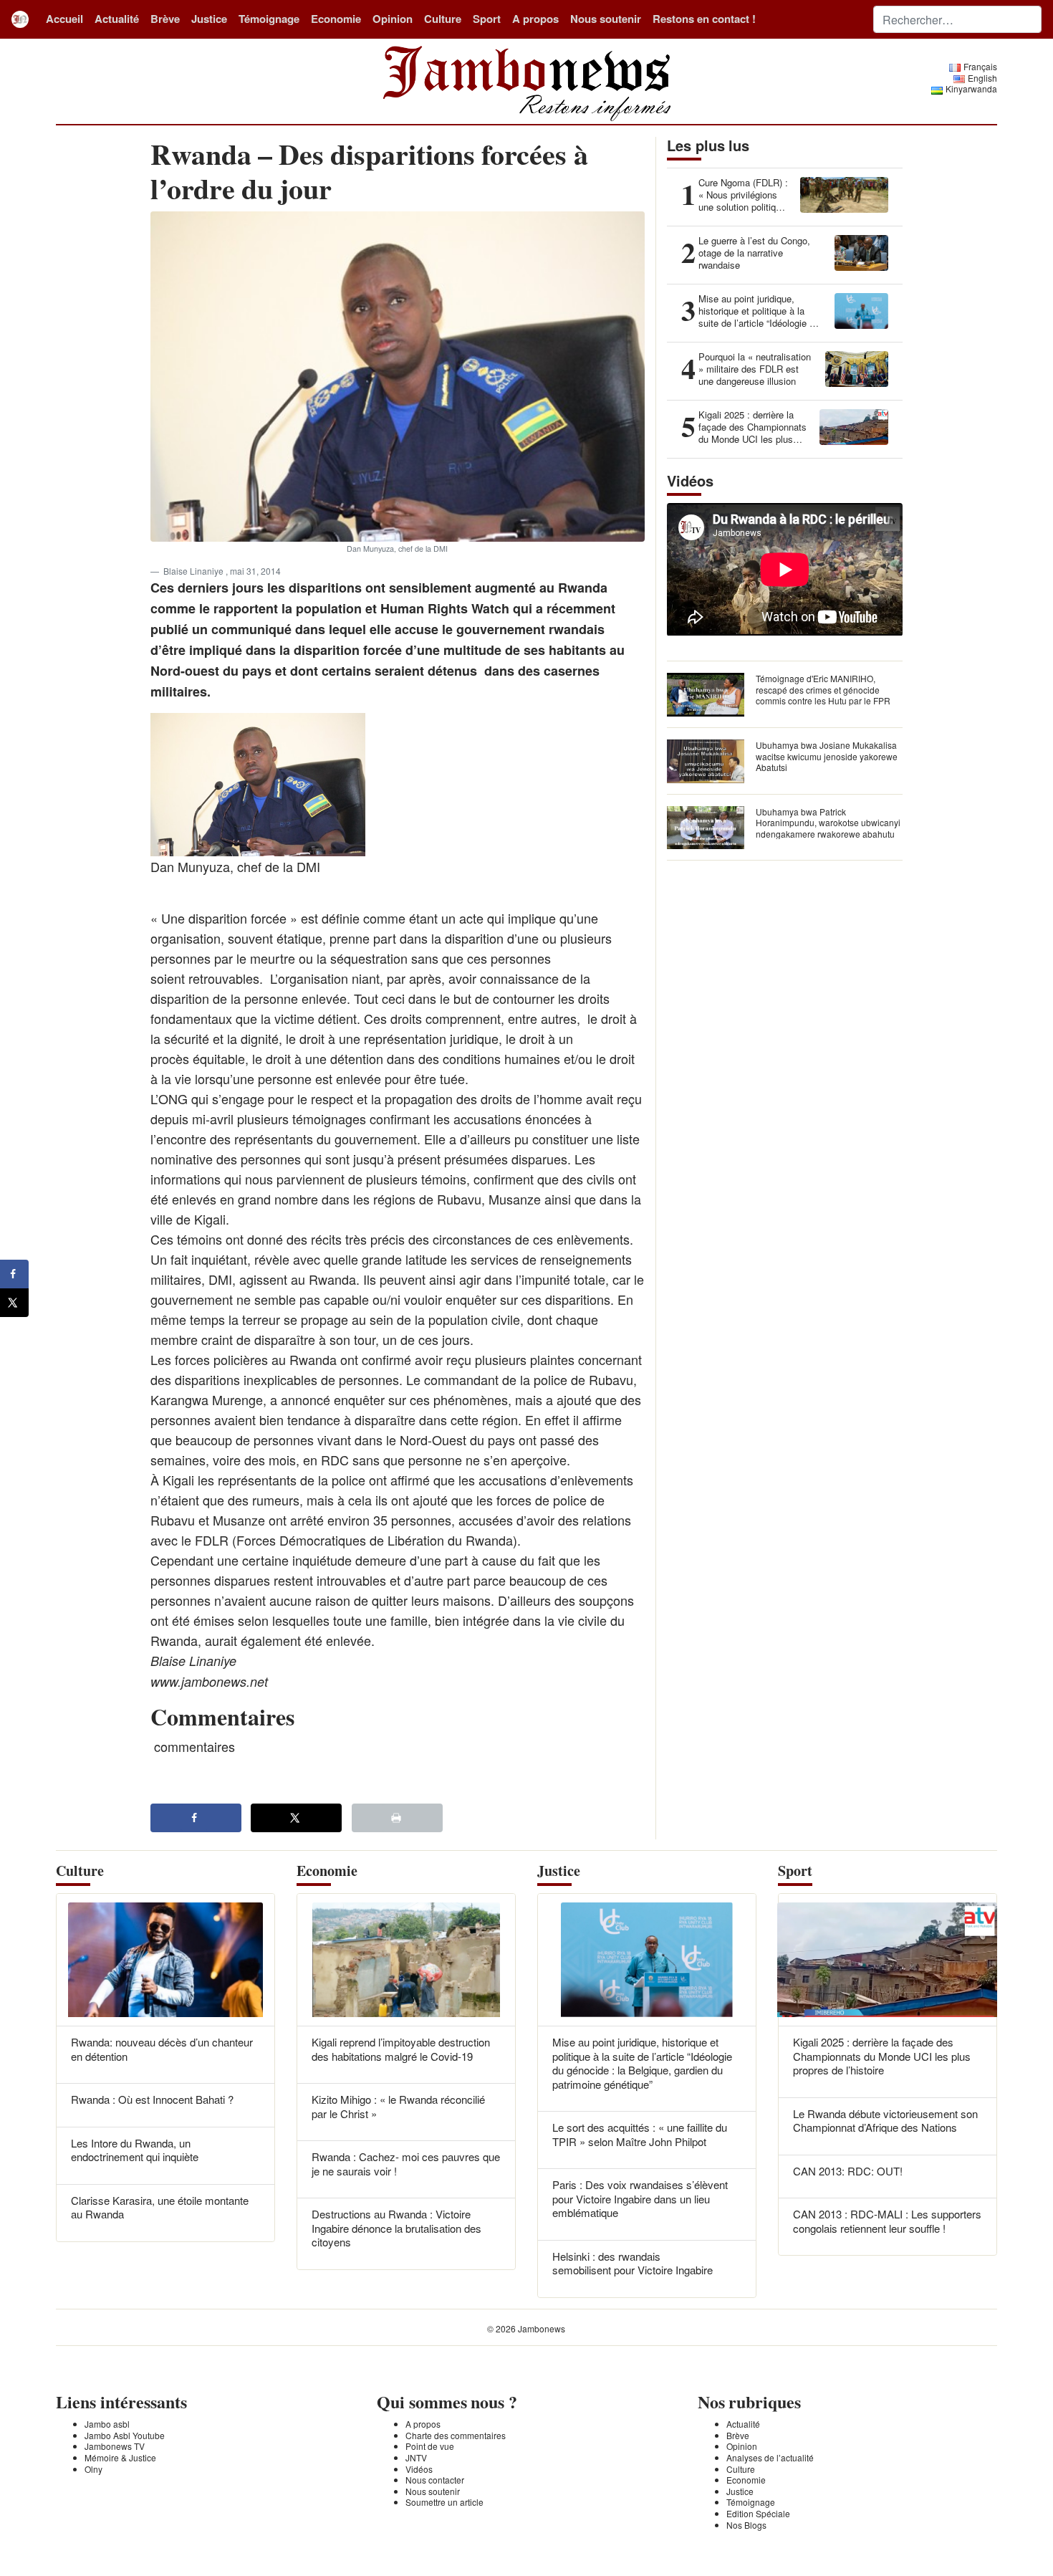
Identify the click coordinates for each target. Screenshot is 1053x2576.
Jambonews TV (115, 2446)
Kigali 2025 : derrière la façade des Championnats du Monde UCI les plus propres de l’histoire (882, 2056)
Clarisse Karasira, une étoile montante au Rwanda (160, 2207)
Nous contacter (435, 2480)
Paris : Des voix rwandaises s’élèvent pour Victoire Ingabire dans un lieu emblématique (640, 2198)
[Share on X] (296, 1818)
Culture (443, 19)
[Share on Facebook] (196, 1818)
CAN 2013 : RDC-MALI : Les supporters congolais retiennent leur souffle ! (887, 2221)
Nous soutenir (606, 19)
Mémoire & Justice (120, 2457)
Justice (209, 19)
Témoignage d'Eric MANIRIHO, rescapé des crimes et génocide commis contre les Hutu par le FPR (823, 689)
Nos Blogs (746, 2525)
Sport (487, 19)
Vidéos (419, 2469)
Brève (165, 19)
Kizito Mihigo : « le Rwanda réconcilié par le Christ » (398, 2106)
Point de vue (430, 2446)
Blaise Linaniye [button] (194, 571)
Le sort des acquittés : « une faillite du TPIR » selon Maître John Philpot (640, 2134)
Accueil (64, 19)
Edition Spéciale (758, 2513)
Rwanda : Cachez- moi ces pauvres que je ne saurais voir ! (406, 2164)
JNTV (416, 2457)
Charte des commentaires (456, 2435)
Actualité (117, 19)
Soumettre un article (444, 2502)
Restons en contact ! (704, 19)
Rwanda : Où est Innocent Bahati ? (152, 2099)
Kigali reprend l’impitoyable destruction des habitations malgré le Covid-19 (401, 2049)
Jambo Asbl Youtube (125, 2435)
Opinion (393, 19)
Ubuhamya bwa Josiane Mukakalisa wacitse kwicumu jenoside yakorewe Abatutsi (827, 756)
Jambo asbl (107, 2424)
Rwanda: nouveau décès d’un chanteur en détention (162, 2049)
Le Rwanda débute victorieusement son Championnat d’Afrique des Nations (885, 2121)
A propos (535, 19)
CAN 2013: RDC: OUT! (848, 2171)
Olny (93, 2469)
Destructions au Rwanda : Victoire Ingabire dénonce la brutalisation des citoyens (396, 2228)
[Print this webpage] (397, 1818)
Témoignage (269, 19)
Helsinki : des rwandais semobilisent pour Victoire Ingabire (633, 2263)
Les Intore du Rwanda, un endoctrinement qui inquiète (135, 2150)
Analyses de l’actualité (770, 2457)
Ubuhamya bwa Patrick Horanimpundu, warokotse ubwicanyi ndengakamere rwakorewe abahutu (828, 823)
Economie (336, 19)
